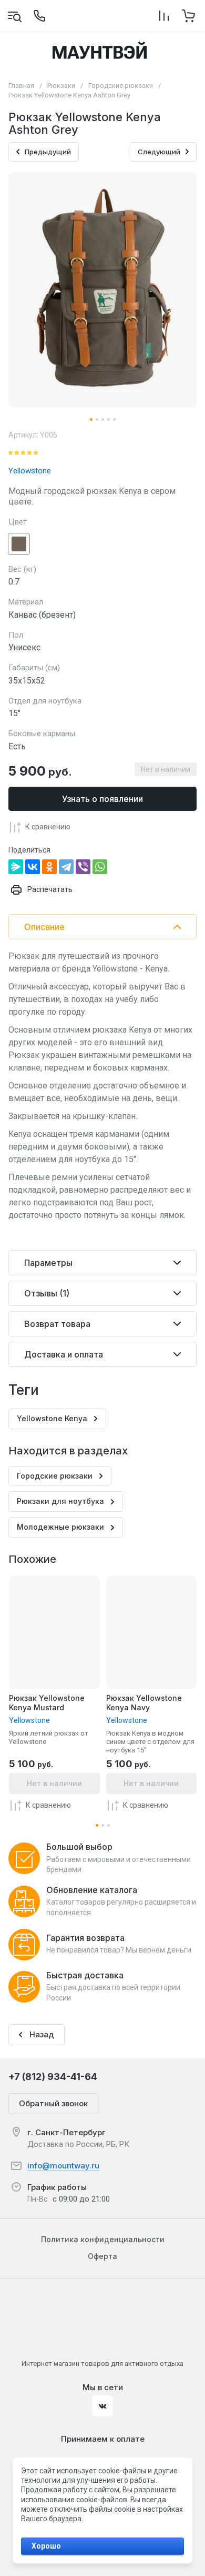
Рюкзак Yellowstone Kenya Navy (144, 1703)
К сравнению (48, 827)
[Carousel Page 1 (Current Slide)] (91, 419)
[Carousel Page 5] (114, 419)
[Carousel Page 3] (103, 419)
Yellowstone (30, 471)
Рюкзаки (61, 86)
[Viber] (83, 867)
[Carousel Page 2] (97, 419)
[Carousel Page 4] (109, 419)
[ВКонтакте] (33, 867)
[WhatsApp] (100, 867)
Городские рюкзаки (121, 86)
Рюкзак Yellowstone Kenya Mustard (47, 1703)
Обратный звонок (53, 2103)
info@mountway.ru (63, 2166)
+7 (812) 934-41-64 (53, 2077)
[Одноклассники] (49, 867)
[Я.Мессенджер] (16, 867)
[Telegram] (66, 867)
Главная (21, 86)
